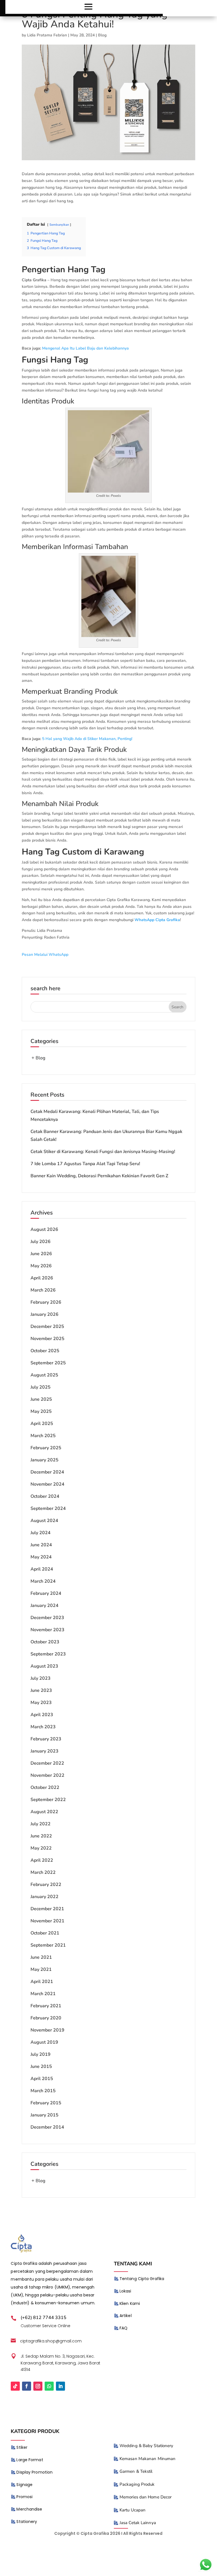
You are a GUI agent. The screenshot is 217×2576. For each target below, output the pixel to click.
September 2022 (48, 1800)
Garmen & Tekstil (136, 2471)
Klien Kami (130, 2303)
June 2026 (41, 1254)
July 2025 (41, 1387)
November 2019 (47, 2030)
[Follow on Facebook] (27, 2386)
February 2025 (46, 1448)
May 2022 (41, 1848)
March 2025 (43, 1436)
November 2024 (47, 1484)
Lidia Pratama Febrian (47, 35)
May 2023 (41, 1703)
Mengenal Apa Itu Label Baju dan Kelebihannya (85, 348)
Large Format (30, 2460)
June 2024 (41, 1545)
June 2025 (41, 1399)
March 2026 (43, 1290)
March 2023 (43, 1727)
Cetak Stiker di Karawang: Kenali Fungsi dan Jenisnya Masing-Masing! (103, 1152)
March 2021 (43, 1994)
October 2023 (45, 1642)
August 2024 (44, 1521)
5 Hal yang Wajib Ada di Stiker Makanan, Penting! (87, 739)
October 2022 (45, 1787)
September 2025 (48, 1363)
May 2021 (41, 1969)
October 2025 (45, 1351)
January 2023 (45, 1751)
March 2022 (43, 1872)
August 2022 (44, 1812)
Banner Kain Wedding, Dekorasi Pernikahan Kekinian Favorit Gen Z (99, 1176)
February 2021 (46, 2006)
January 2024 (45, 1606)
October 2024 (45, 1496)
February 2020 (46, 2018)
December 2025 (47, 1327)
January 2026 (45, 1314)
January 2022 (45, 1897)
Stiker (22, 2447)
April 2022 (42, 1860)
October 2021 (45, 1933)
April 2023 (42, 1715)
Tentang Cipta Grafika (142, 2279)
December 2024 (47, 1472)
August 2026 (44, 1229)
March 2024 (43, 1581)
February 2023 (46, 1739)
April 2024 (42, 1569)
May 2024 (41, 1557)
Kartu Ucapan (133, 2510)
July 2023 (41, 1678)
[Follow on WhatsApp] (49, 2386)
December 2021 (47, 1909)
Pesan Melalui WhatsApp (45, 955)
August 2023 (44, 1666)
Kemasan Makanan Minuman (147, 2459)
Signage (24, 2485)
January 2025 (45, 1460)
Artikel (126, 2316)
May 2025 (41, 1411)
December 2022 (47, 1763)
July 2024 (41, 1533)
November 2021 (47, 1921)
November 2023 (47, 1630)
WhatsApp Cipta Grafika (157, 920)
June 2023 (41, 1690)
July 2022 (41, 1824)
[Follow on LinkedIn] (60, 2386)
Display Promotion (34, 2472)
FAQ (123, 2328)
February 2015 (46, 2103)
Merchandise (29, 2509)
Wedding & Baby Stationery (147, 2446)
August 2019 (44, 2042)
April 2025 (42, 1424)
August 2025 (44, 1375)
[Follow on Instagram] (38, 2386)
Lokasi (125, 2291)
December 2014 (47, 2127)
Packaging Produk (137, 2484)
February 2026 (46, 1302)
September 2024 (48, 1508)
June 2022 (41, 1836)
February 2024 (46, 1593)
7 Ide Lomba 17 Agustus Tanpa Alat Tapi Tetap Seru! (85, 1164)
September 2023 (48, 1654)
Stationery (27, 2522)
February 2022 (46, 1885)
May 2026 (41, 1266)
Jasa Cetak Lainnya (138, 2523)
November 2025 (47, 1339)
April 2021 (42, 1982)
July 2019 (41, 2054)
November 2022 (47, 1775)
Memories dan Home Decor (146, 2497)
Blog (102, 35)
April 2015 (42, 2079)
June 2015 (41, 2066)
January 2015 (45, 2115)
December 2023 (47, 1618)
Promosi (24, 2497)
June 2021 (41, 1957)
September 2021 (48, 1945)
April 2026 (42, 1278)
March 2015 (43, 2091)
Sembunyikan (59, 225)
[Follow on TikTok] (15, 2386)
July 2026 (41, 1242)
